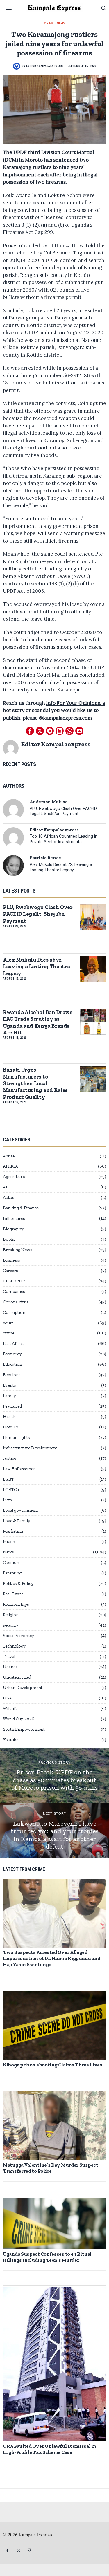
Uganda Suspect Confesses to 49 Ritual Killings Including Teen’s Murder (47, 2257)
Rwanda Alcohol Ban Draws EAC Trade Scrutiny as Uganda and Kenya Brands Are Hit (38, 1022)
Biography (13, 1229)
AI (5, 1187)
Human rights (16, 1437)
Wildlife (10, 1708)
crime (49, 23)
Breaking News (18, 1250)
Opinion (11, 1562)
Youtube (11, 1740)
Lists (7, 1500)
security (11, 1625)
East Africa (13, 1343)
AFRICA (10, 1166)
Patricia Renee (45, 858)
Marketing (13, 1531)
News (61, 23)
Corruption (14, 1312)
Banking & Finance (21, 1208)
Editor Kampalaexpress (45, 66)
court (8, 1323)
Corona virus (16, 1302)
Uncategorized (17, 1677)
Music (9, 1542)
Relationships (16, 1604)
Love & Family (17, 1521)
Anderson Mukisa (49, 802)
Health (9, 1417)
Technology (14, 1646)
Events (9, 1385)
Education (12, 1364)
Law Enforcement (20, 1469)
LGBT (8, 1479)
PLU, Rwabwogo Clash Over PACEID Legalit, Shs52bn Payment (63, 811)
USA (7, 1698)
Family (9, 1396)
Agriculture (14, 1177)
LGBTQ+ (11, 1490)
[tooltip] (30, 731)
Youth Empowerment (24, 1729)
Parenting (12, 1573)
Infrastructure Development (30, 1448)
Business (11, 1260)
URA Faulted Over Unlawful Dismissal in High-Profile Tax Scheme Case (50, 2449)
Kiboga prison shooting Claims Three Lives (53, 2065)
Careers (10, 1271)
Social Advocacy (18, 1636)
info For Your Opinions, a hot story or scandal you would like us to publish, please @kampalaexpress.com (54, 710)
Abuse (9, 1156)
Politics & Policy (18, 1583)
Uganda (10, 1667)
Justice (9, 1458)
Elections (12, 1375)
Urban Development (23, 1688)
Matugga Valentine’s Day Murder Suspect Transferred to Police (51, 2168)
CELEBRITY (14, 1281)
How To (11, 1427)
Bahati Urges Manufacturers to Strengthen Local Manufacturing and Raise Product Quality (35, 1083)
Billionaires (14, 1218)
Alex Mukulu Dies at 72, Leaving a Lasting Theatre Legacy (61, 867)
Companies (14, 1291)
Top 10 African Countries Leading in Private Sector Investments (64, 839)
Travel (9, 1656)
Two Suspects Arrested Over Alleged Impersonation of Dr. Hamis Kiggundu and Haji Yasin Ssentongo (51, 1958)
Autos (9, 1197)
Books (9, 1239)
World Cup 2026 (19, 1719)
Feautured (12, 1406)
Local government (20, 1510)
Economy (12, 1354)
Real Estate (13, 1594)
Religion (11, 1615)
